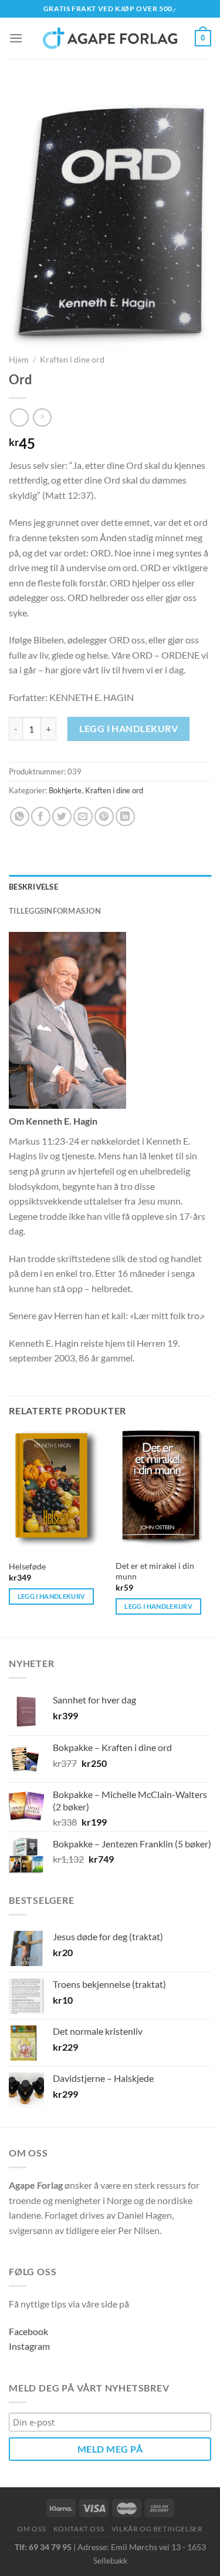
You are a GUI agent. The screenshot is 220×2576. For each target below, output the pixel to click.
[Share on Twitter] (62, 816)
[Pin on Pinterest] (104, 816)
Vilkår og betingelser (157, 2529)
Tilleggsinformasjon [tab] (55, 911)
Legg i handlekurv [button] (52, 1596)
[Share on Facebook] (41, 816)
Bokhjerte (65, 790)
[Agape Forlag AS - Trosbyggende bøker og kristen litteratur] (110, 38)
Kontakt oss (79, 2529)
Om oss (31, 2529)
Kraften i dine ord (72, 360)
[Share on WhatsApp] (20, 816)
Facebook (28, 2331)
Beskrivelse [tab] (33, 887)
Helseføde (27, 1567)
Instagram (29, 2346)
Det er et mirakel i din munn (155, 1571)
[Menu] (16, 38)
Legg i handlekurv (128, 728)
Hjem (19, 360)
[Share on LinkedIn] (125, 816)
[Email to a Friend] (83, 816)
